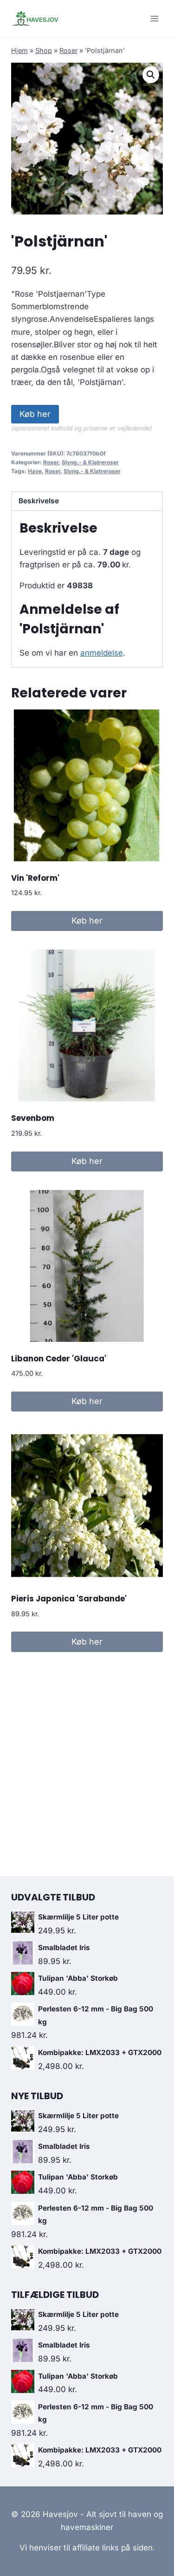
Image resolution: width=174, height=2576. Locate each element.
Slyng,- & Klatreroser (90, 462)
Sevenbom (33, 1118)
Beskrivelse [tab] (39, 501)
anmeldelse (102, 653)
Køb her (35, 414)
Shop (44, 50)
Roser (68, 50)
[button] (151, 75)
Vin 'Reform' (35, 878)
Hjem (19, 50)
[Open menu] (154, 18)
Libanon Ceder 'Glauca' (59, 1359)
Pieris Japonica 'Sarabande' (69, 1599)
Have (35, 471)
